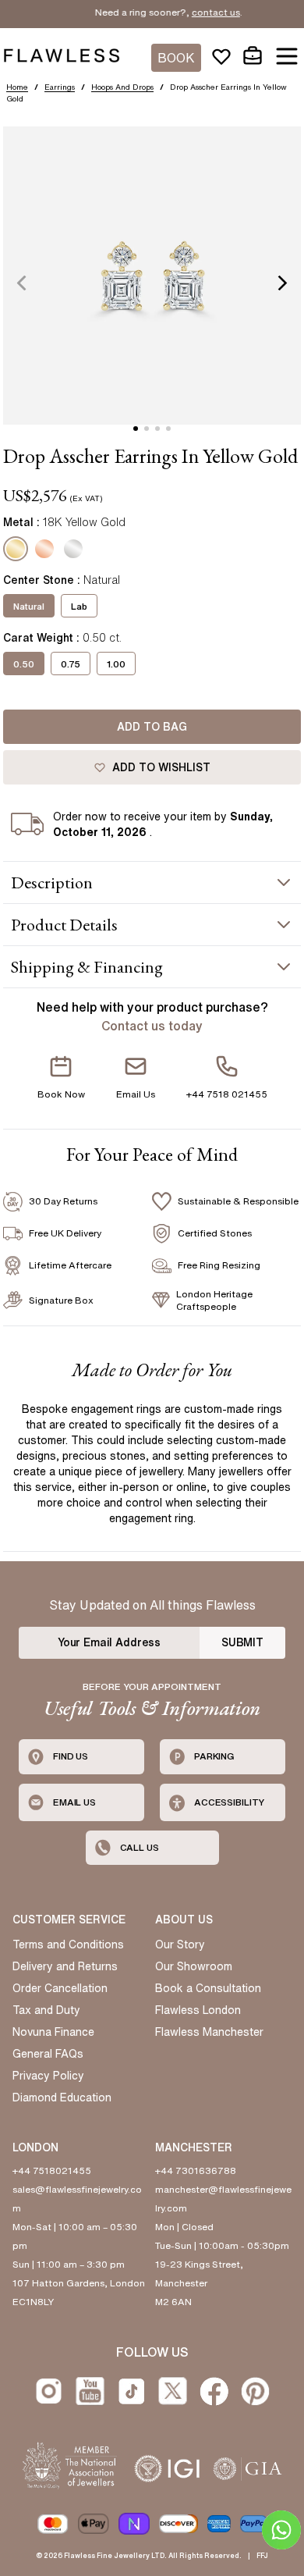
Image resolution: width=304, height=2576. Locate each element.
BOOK (176, 58)
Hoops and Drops (122, 87)
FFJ (262, 2555)
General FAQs (48, 2054)
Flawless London (198, 2010)
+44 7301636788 (196, 2170)
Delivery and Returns (65, 1966)
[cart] (253, 56)
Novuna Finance (53, 2032)
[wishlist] (221, 56)
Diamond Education (62, 2097)
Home (17, 87)
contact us (202, 12)
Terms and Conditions (68, 1944)
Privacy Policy (48, 2076)
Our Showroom (194, 1966)
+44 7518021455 (52, 2170)
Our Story (180, 1944)
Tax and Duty (46, 2010)
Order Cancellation (60, 1988)
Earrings (60, 87)
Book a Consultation (208, 1988)
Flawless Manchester (209, 2032)
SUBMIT (242, 1642)
